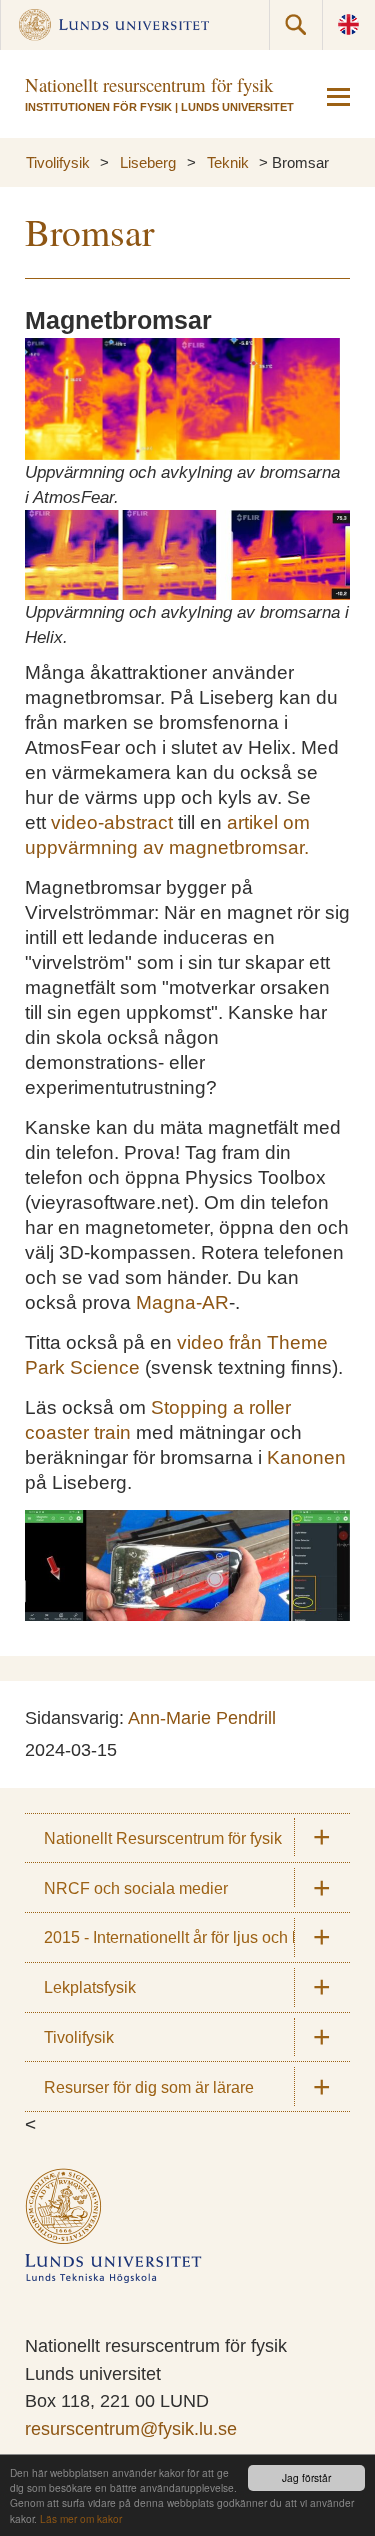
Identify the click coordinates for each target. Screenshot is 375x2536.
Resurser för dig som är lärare (149, 2087)
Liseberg (148, 162)
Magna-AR (182, 1302)
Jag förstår (306, 2477)
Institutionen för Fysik (98, 107)
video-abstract (112, 822)
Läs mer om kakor (81, 2518)
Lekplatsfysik (90, 1987)
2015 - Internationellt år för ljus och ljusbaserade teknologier (197, 1937)
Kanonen (306, 1457)
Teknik (228, 162)
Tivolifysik (58, 162)
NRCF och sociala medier (136, 1888)
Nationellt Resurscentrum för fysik (163, 1838)
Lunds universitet (237, 107)
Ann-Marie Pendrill (202, 1718)
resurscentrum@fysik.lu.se (131, 2429)
